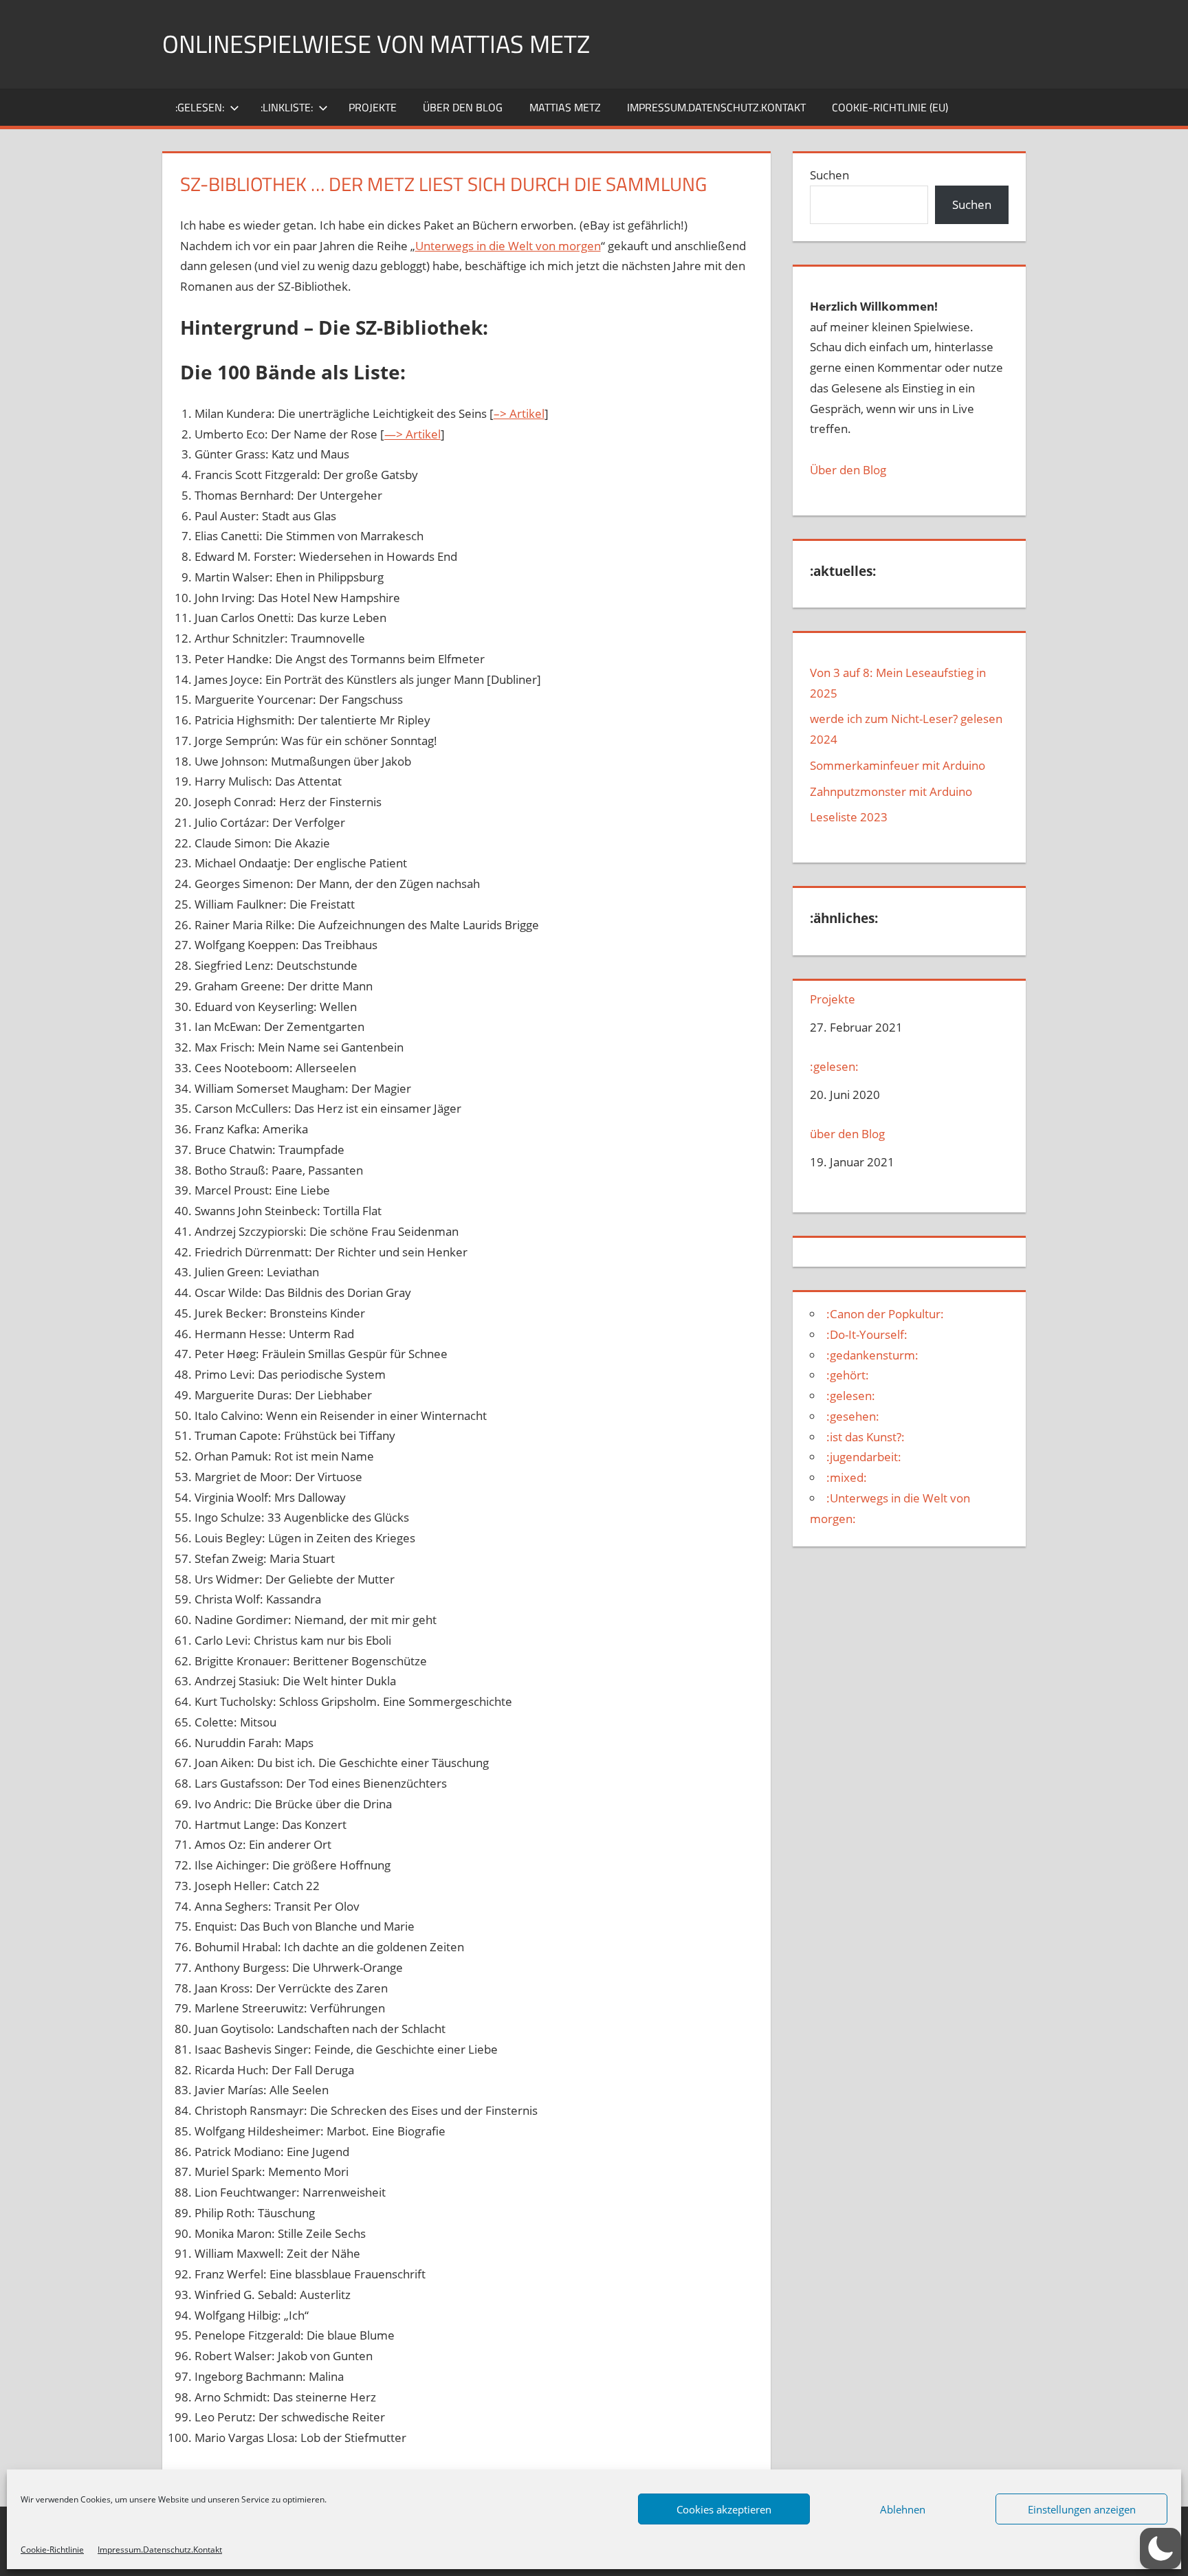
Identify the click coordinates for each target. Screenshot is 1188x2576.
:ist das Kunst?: (866, 1437)
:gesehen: (853, 1416)
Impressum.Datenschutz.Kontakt (160, 2550)
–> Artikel (519, 413)
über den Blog (463, 107)
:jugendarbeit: (864, 1457)
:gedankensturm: (872, 1355)
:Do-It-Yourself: (867, 1334)
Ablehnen (903, 2509)
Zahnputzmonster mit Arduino (891, 791)
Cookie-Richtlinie (52, 2550)
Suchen (829, 175)
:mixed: (847, 1477)
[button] (1160, 2549)
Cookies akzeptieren (724, 2509)
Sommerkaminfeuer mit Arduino (898, 765)
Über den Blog (848, 470)
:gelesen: (200, 107)
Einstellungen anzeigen (1082, 2509)
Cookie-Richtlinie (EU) (890, 107)
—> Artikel (412, 434)
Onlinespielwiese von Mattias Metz (376, 44)
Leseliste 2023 (849, 817)
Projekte (373, 107)
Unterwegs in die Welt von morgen (508, 246)
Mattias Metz (565, 107)
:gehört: (848, 1375)
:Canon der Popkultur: (885, 1314)
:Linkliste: (287, 107)
